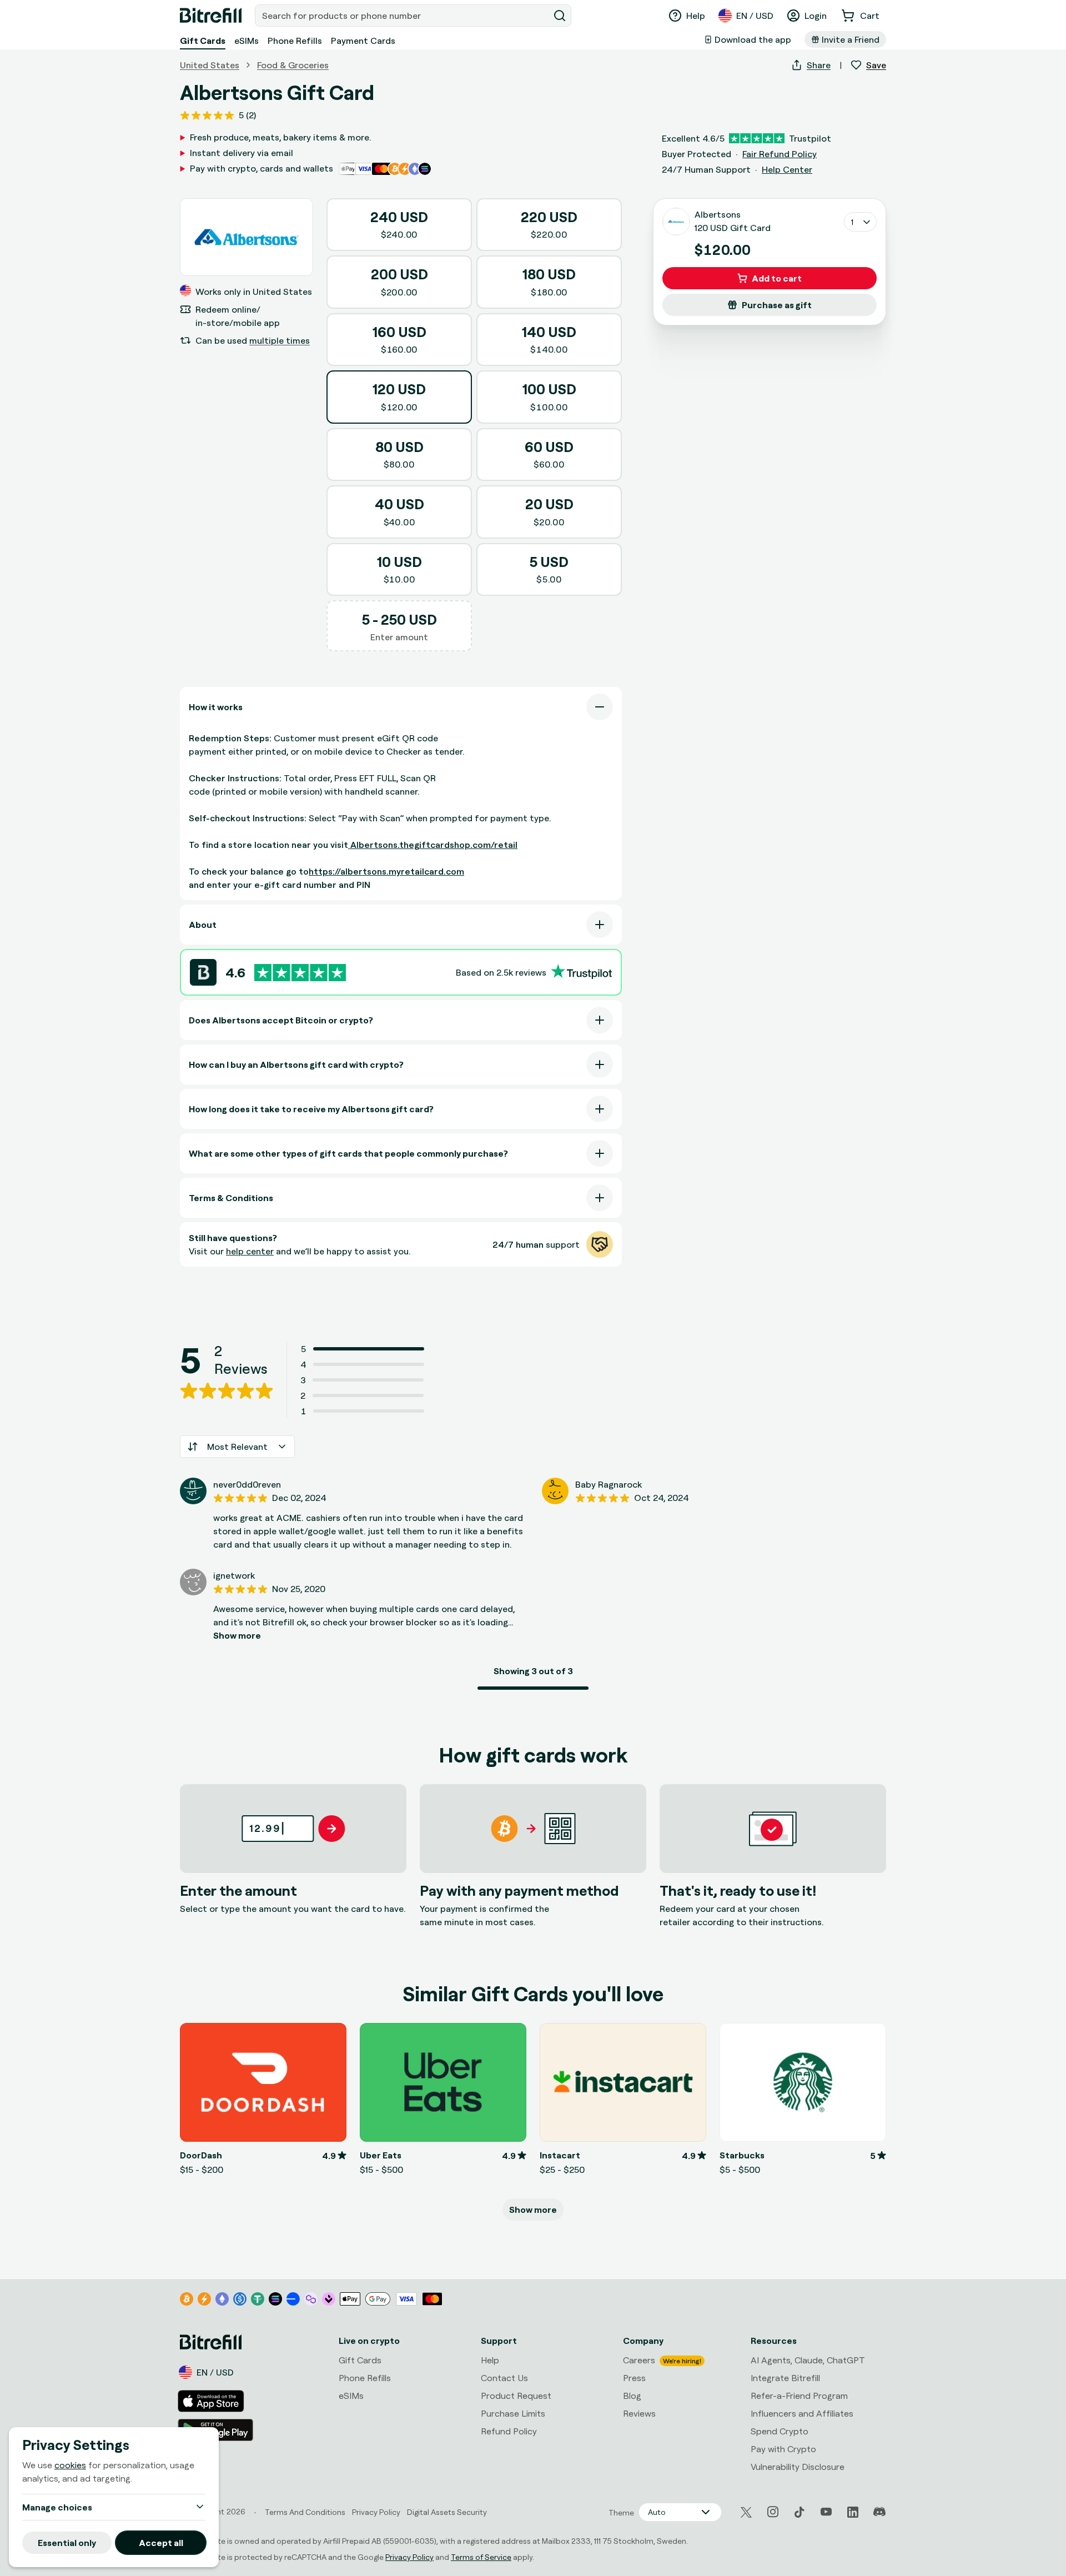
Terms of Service (481, 2557)
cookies (70, 2465)
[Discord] (879, 2512)
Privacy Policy (409, 2557)
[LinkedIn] (853, 2512)
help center (250, 1251)
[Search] (560, 16)
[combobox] (403, 16)
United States (210, 65)
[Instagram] (773, 2512)
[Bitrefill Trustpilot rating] (300, 973)
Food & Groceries (293, 65)
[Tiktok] (799, 2512)
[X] (746, 2512)
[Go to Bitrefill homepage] (211, 16)
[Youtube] (826, 2512)
